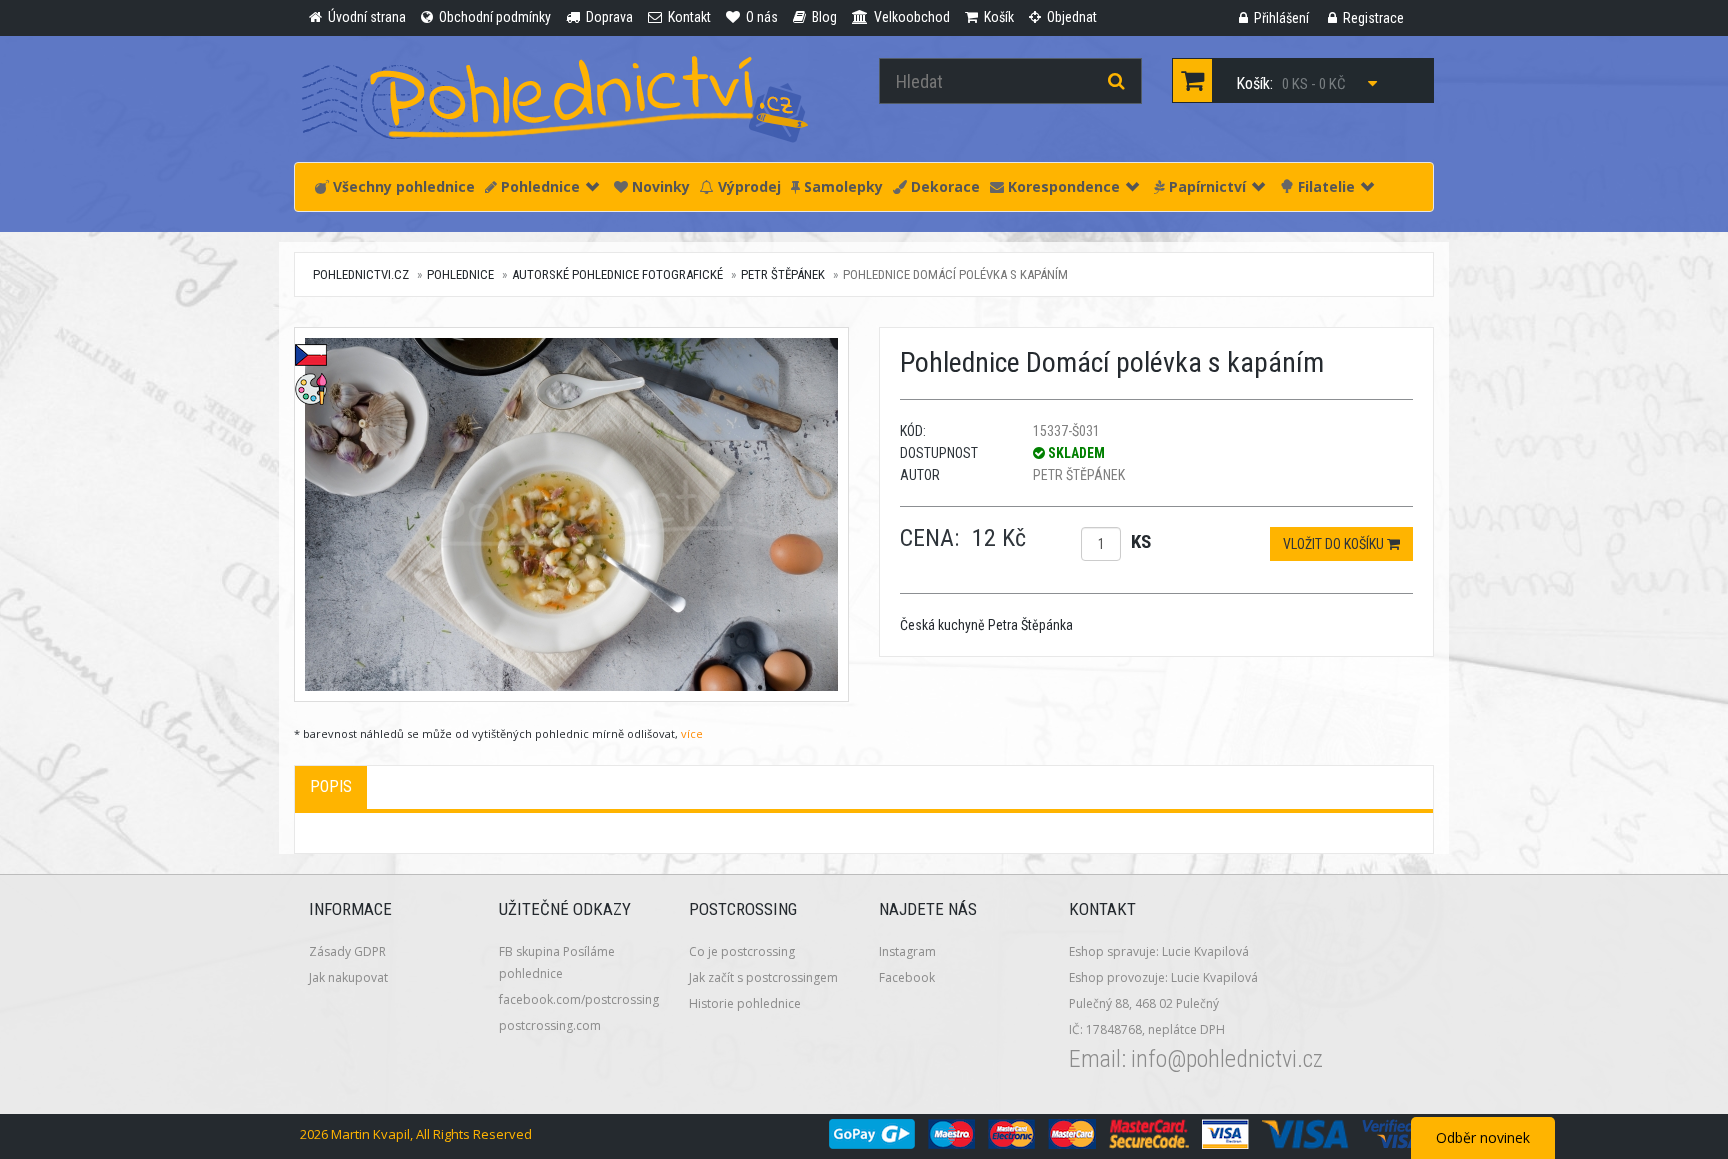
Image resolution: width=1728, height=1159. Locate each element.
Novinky (659, 186)
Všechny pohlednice (402, 186)
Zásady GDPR (347, 951)
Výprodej (747, 186)
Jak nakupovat (348, 977)
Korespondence (1062, 186)
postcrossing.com (550, 1025)
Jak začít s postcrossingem (763, 977)
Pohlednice (538, 186)
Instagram (907, 951)
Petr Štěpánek (783, 274)
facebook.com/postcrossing (579, 999)
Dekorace (943, 186)
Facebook (907, 977)
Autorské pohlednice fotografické (617, 274)
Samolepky (841, 186)
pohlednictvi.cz (361, 274)
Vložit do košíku (1335, 544)
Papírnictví (1205, 186)
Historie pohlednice (745, 1003)
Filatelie (1324, 186)
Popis (331, 786)
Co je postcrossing (742, 951)
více (692, 733)
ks (1141, 541)
